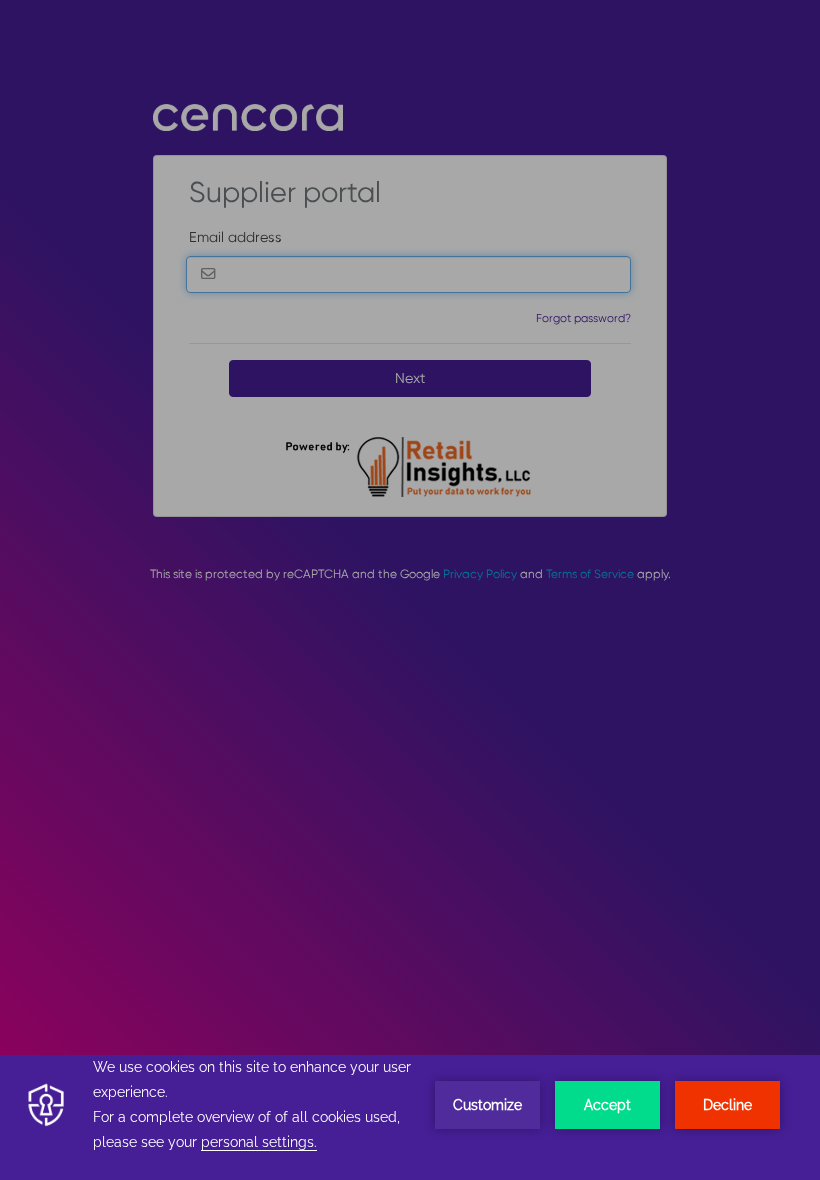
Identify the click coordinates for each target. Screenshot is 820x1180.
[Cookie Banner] (410, 1117)
